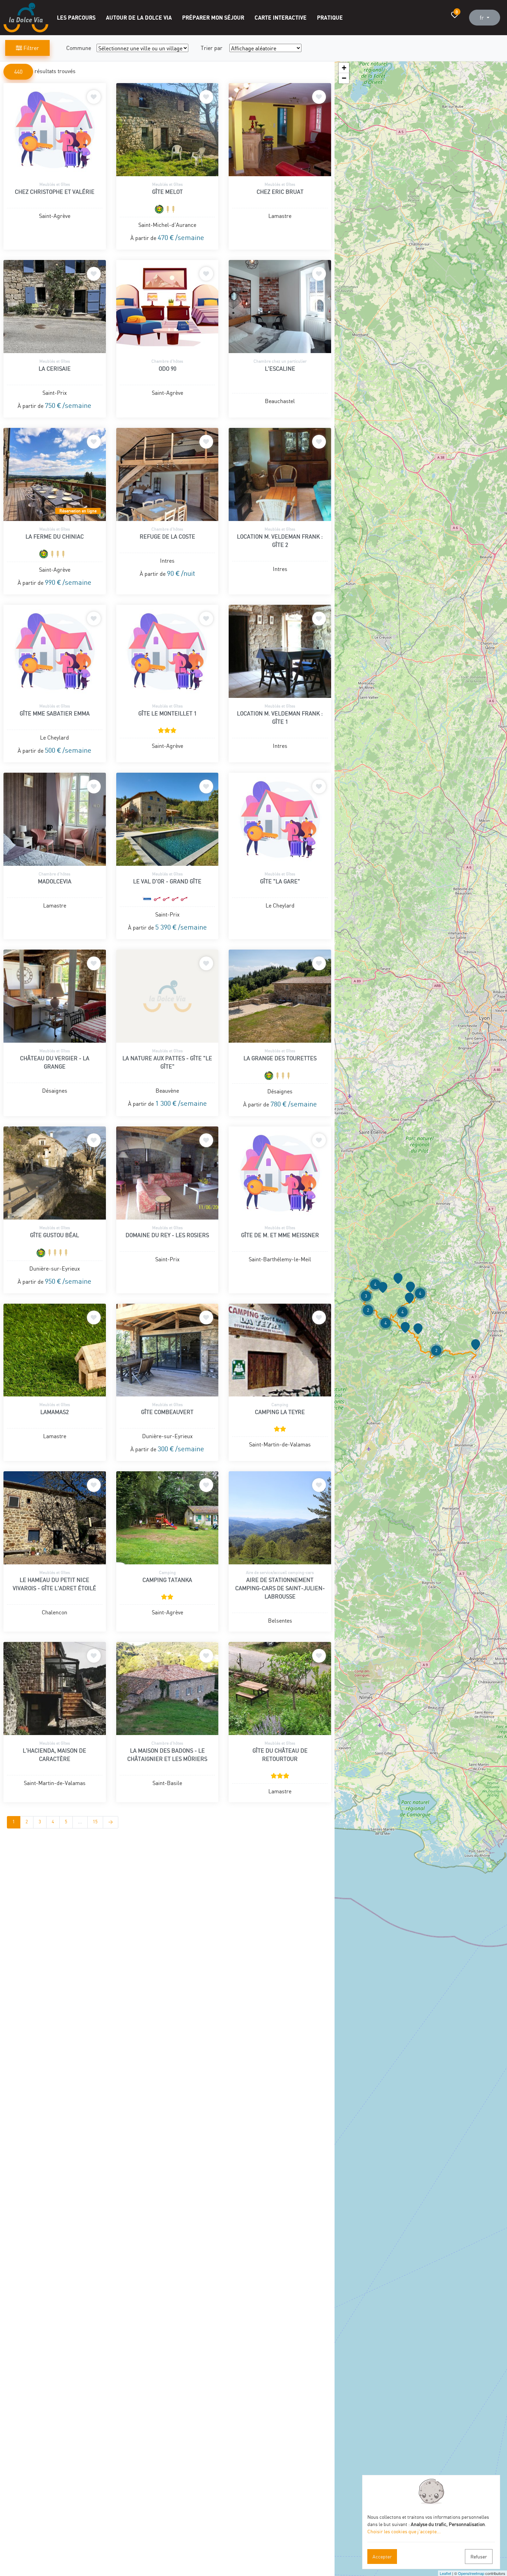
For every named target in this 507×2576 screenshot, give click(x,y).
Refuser (479, 2557)
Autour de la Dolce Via (139, 17)
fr (483, 18)
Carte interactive (281, 17)
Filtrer (31, 48)
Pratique (330, 17)
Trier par (212, 48)
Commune (79, 48)
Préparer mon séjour (213, 17)
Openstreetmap (471, 2573)
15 (95, 1822)
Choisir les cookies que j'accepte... (404, 2531)
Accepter (382, 2557)
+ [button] (344, 68)
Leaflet (445, 2573)
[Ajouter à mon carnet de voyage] (94, 97)
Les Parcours (76, 17)
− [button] (344, 78)
